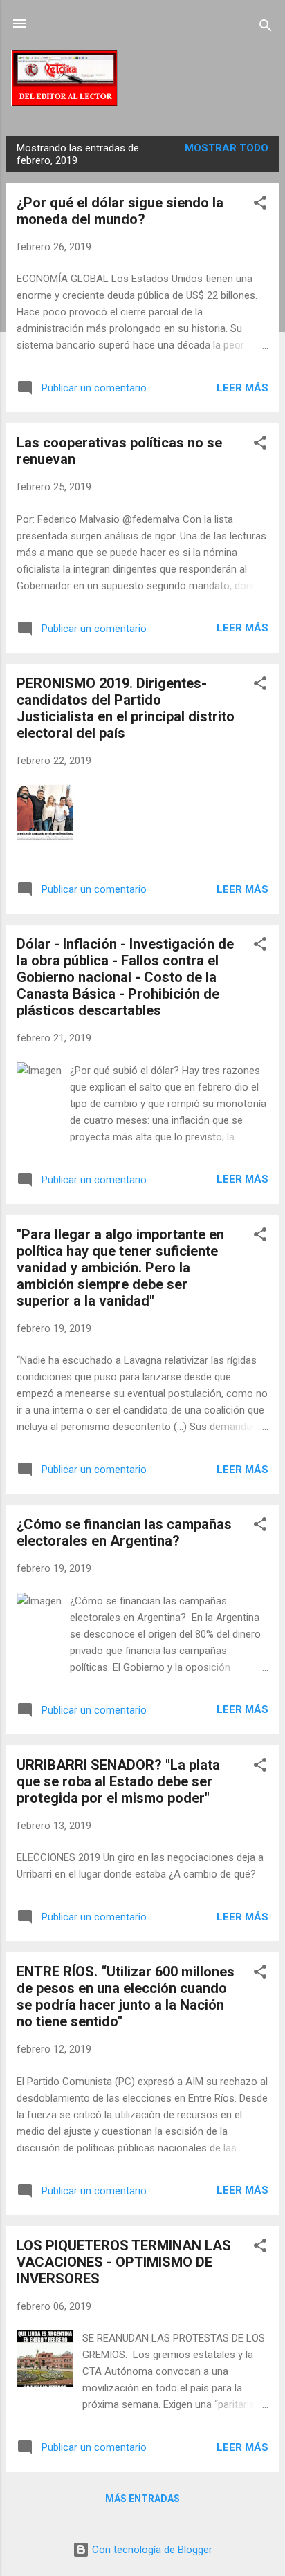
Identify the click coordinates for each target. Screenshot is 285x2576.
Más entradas (142, 2499)
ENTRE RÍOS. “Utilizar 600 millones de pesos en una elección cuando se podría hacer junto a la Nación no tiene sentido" (126, 1996)
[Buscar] (266, 28)
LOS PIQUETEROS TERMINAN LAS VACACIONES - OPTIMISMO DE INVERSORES (124, 2262)
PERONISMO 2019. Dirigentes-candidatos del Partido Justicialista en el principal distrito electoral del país (126, 708)
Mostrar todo (227, 148)
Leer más (242, 388)
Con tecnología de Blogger (151, 2550)
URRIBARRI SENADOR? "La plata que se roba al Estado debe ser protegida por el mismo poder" (118, 1781)
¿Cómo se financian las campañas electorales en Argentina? (124, 1532)
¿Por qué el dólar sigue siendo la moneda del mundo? (120, 211)
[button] (260, 205)
